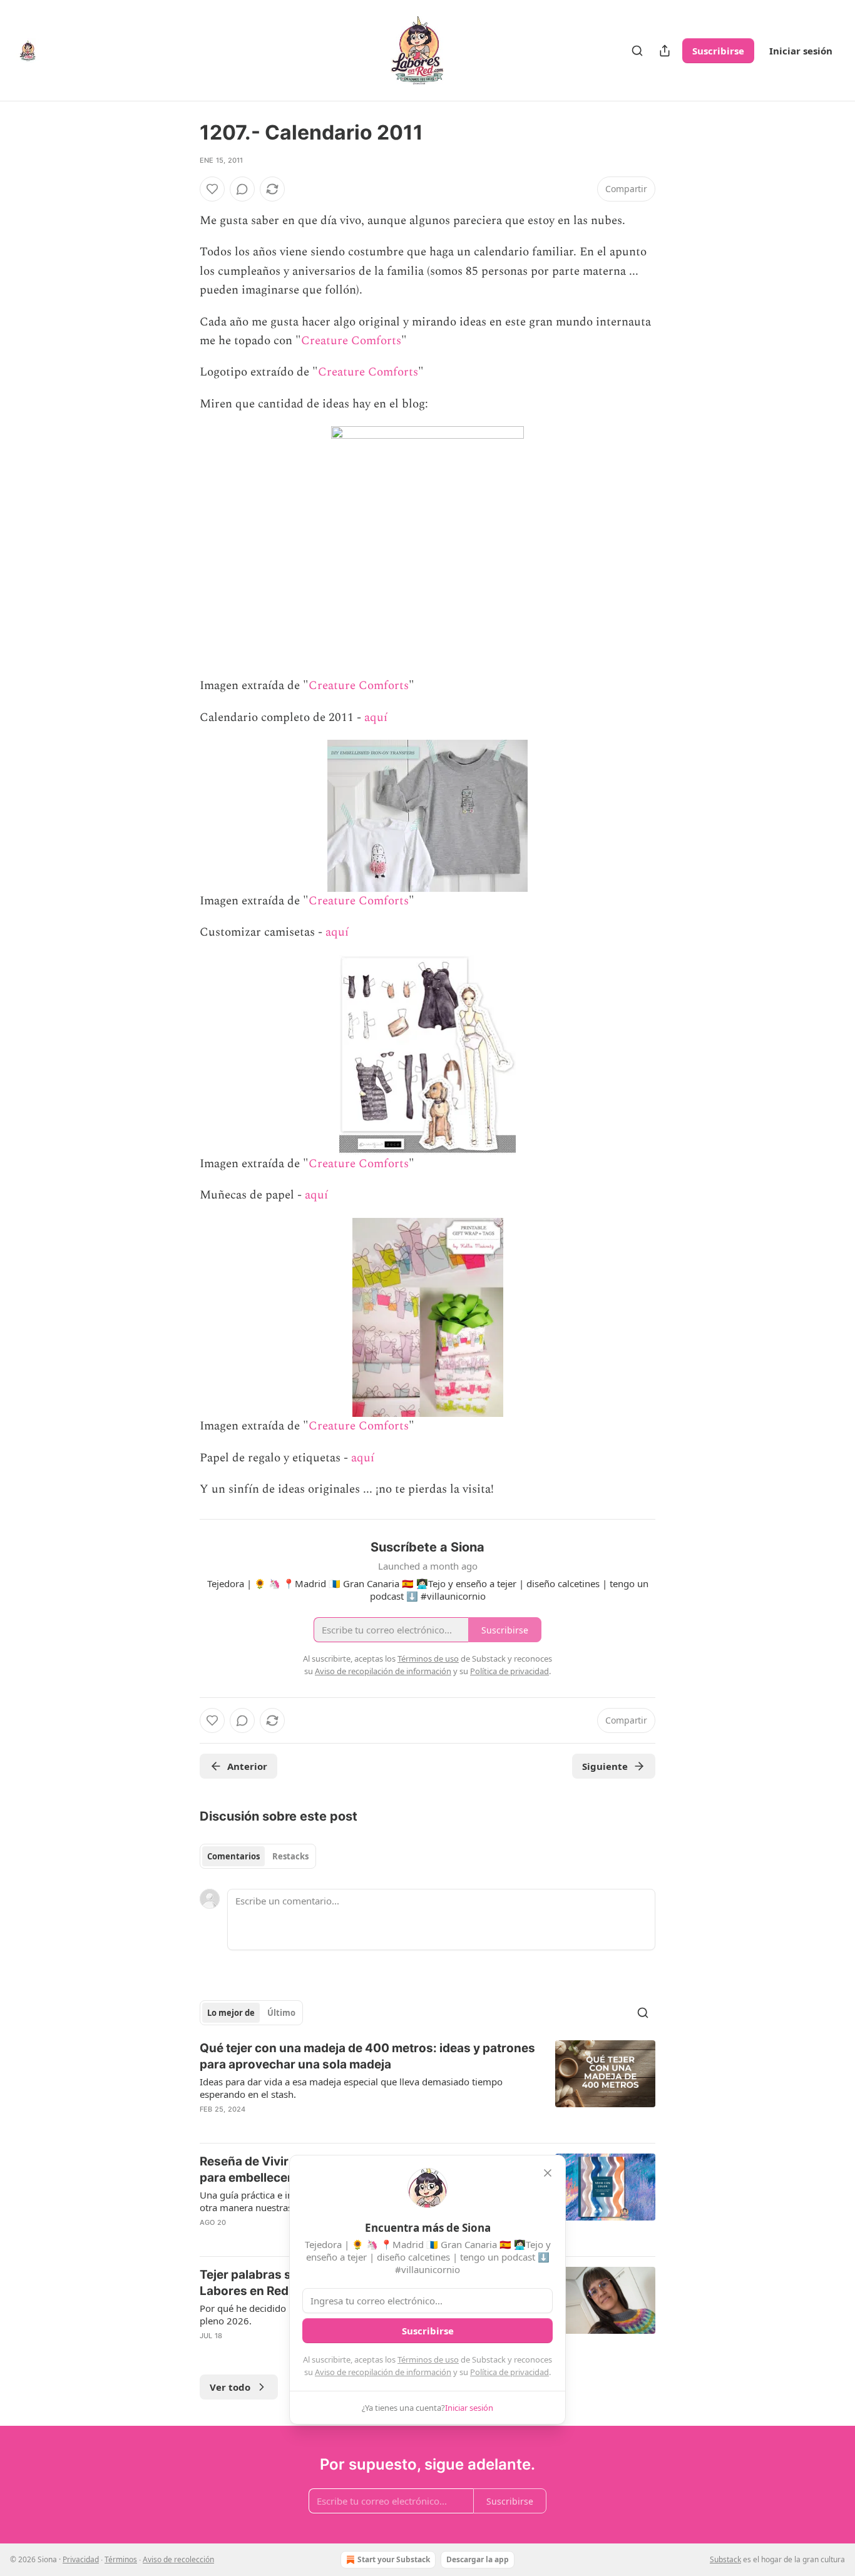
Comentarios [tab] (233, 1856)
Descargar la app (478, 2559)
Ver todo (230, 2387)
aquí (376, 718)
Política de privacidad (509, 2372)
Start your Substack (394, 2559)
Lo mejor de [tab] (231, 2013)
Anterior (247, 1766)
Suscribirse (718, 51)
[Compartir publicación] (665, 51)
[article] (427, 2087)
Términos (121, 2559)
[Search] (637, 51)
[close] (548, 2173)
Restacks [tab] (290, 1856)
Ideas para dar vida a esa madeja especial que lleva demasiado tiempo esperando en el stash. (351, 2088)
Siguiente (605, 1766)
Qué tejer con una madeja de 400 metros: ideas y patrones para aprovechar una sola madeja (367, 2056)
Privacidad (81, 2559)
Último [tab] (281, 2013)
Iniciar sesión (801, 51)
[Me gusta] (212, 189)
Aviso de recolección (178, 2559)
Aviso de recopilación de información (383, 2372)
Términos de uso (428, 2359)
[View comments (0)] (242, 189)
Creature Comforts (351, 341)
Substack (725, 2559)
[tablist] (258, 1856)
